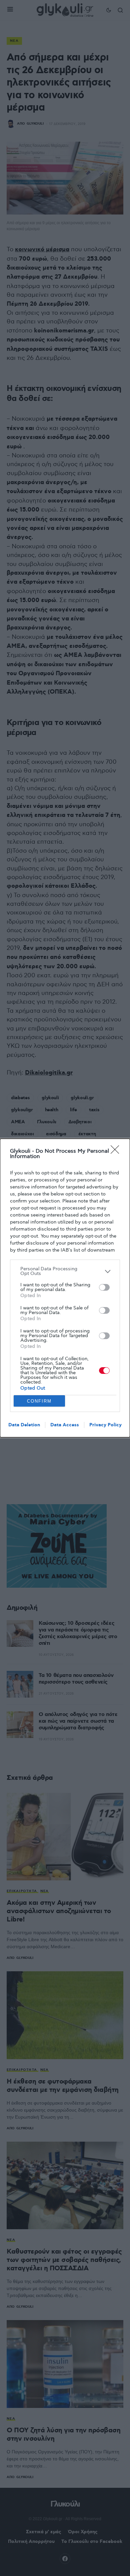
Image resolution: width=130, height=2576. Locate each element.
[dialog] (65, 1288)
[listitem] (65, 1271)
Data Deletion (24, 1425)
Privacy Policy (105, 1425)
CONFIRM (39, 1401)
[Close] (117, 1152)
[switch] (104, 1287)
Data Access (65, 1425)
